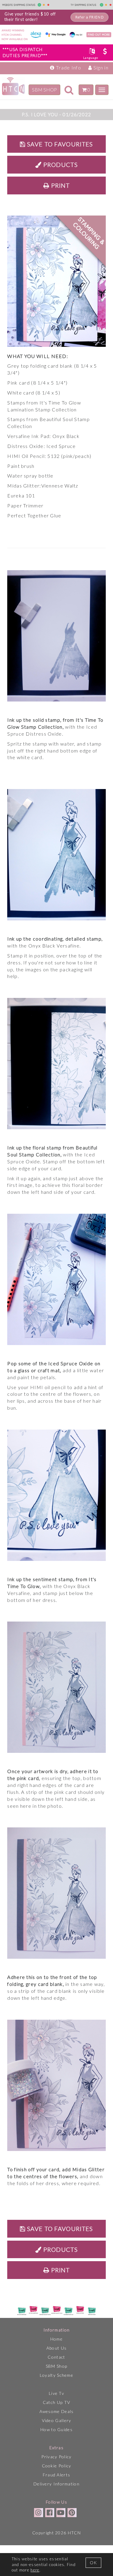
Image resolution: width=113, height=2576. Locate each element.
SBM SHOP (44, 89)
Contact (56, 2357)
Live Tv (56, 2393)
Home (56, 2339)
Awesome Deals (57, 2411)
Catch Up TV (56, 2402)
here (35, 2570)
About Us (56, 2348)
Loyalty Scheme (56, 2375)
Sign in (100, 67)
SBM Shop (56, 2366)
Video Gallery (57, 2420)
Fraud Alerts (57, 2475)
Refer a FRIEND (89, 17)
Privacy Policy (56, 2457)
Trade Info (68, 67)
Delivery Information (56, 2484)
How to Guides (56, 2429)
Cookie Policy (57, 2466)
